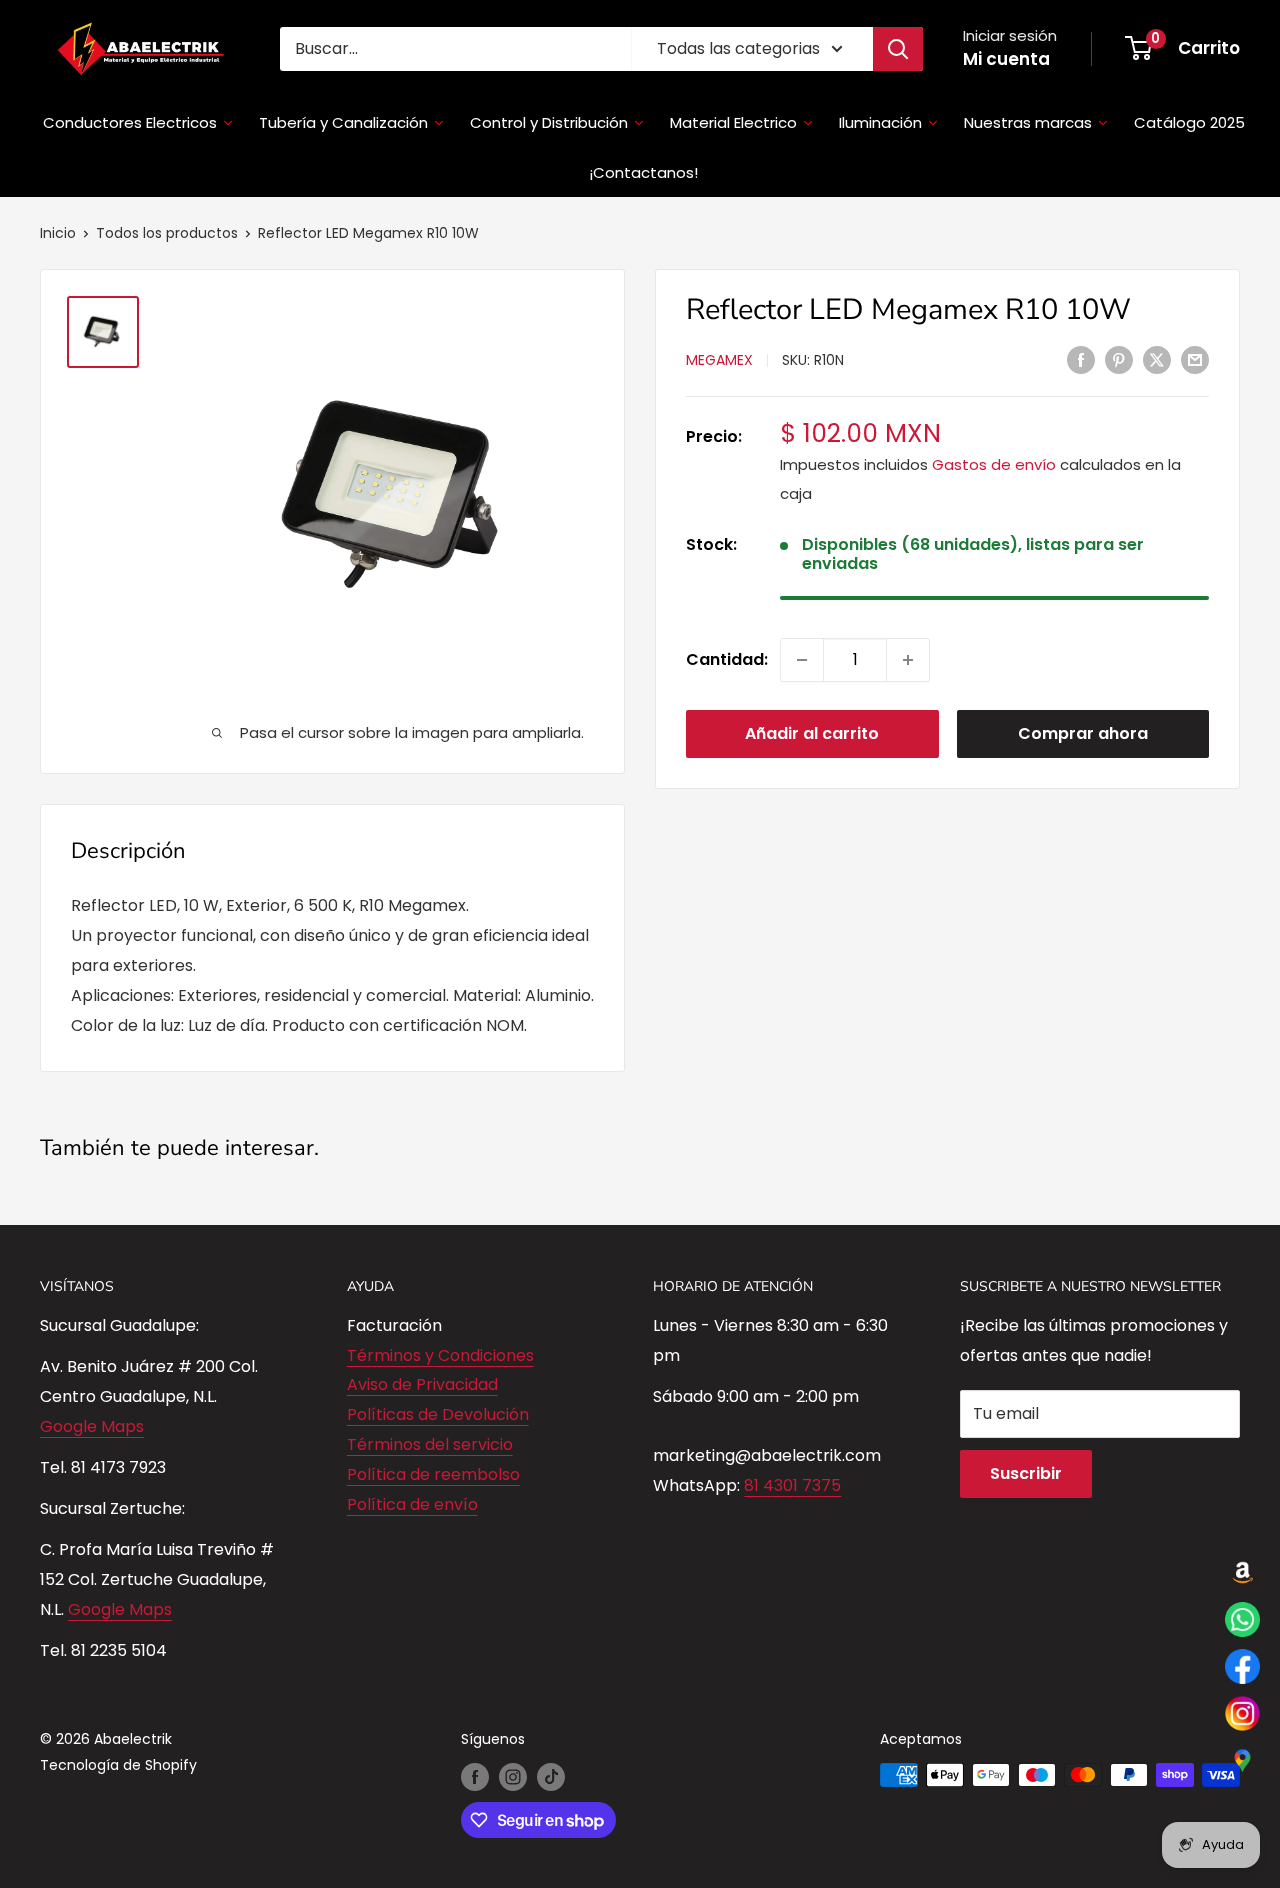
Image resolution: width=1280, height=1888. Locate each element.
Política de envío (412, 1504)
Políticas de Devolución (438, 1414)
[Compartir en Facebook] (1081, 359)
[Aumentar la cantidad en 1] (908, 660)
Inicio (58, 233)
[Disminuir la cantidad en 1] (802, 660)
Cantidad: (727, 659)
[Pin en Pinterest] (1119, 359)
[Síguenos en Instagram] (513, 1777)
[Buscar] (898, 49)
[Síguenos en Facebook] (475, 1777)
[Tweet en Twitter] (1157, 359)
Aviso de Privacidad (422, 1384)
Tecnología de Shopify (118, 1765)
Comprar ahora (1083, 733)
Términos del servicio (430, 1444)
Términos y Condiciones (440, 1355)
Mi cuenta (1006, 59)
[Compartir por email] (1195, 359)
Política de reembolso (433, 1474)
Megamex (719, 361)
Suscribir (1026, 1473)
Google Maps (92, 1426)
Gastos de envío (994, 465)
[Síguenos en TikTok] (551, 1777)
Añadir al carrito (812, 733)
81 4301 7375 (792, 1485)
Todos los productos (167, 233)
